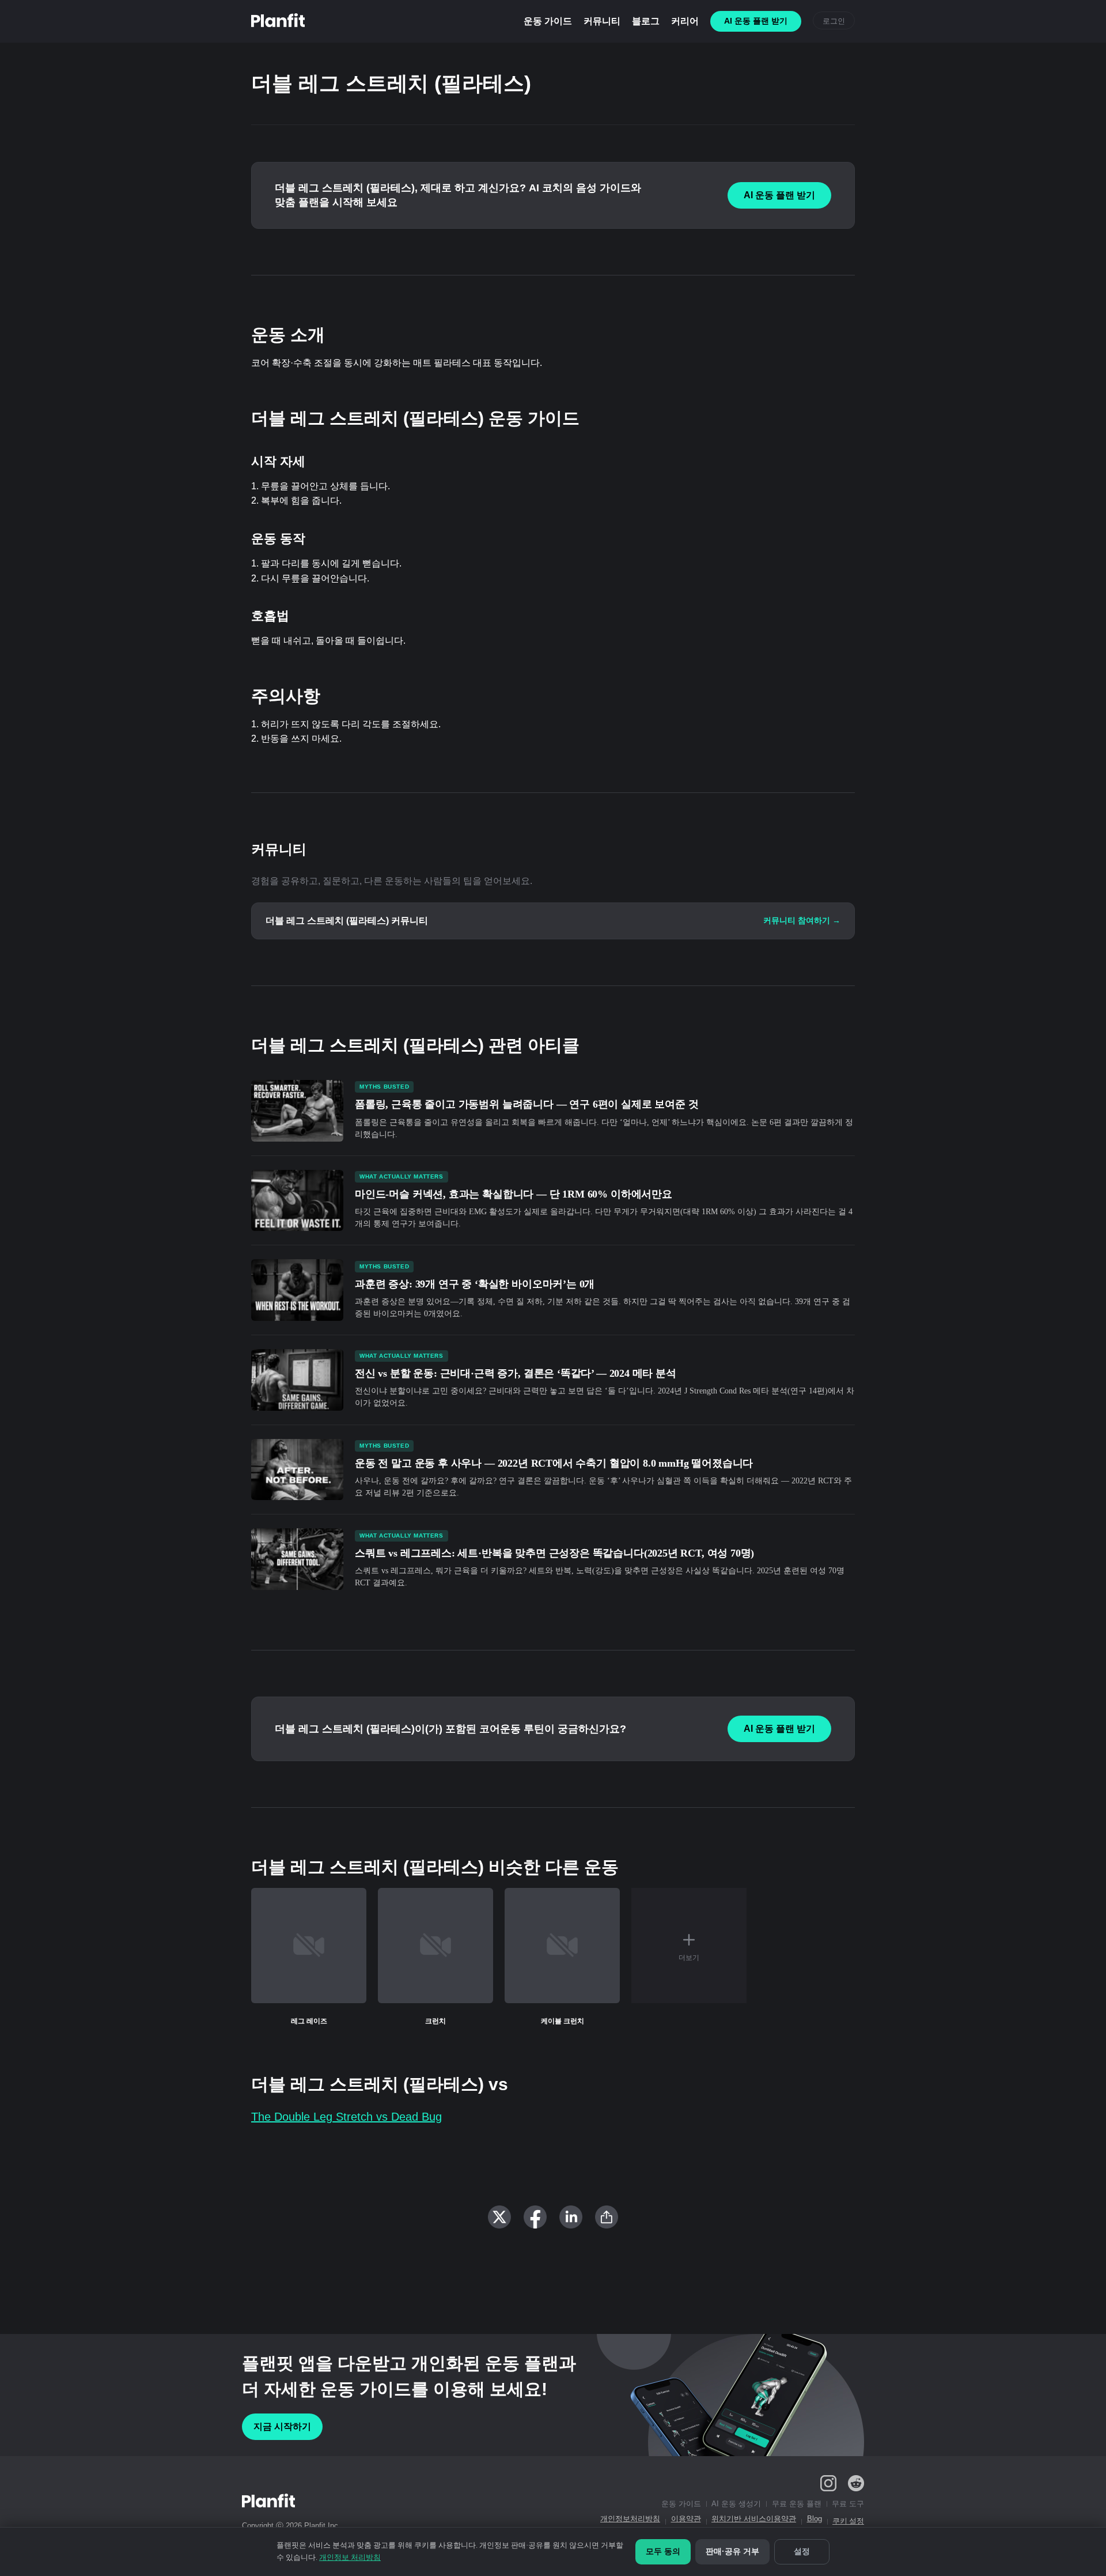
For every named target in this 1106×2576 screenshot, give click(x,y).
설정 (802, 2551)
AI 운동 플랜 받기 (779, 195)
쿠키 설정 (848, 2521)
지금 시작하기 (282, 2426)
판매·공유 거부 (732, 2551)
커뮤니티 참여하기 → (802, 920)
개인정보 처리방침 (350, 2557)
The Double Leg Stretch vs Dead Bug (346, 2117)
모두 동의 (663, 2551)
